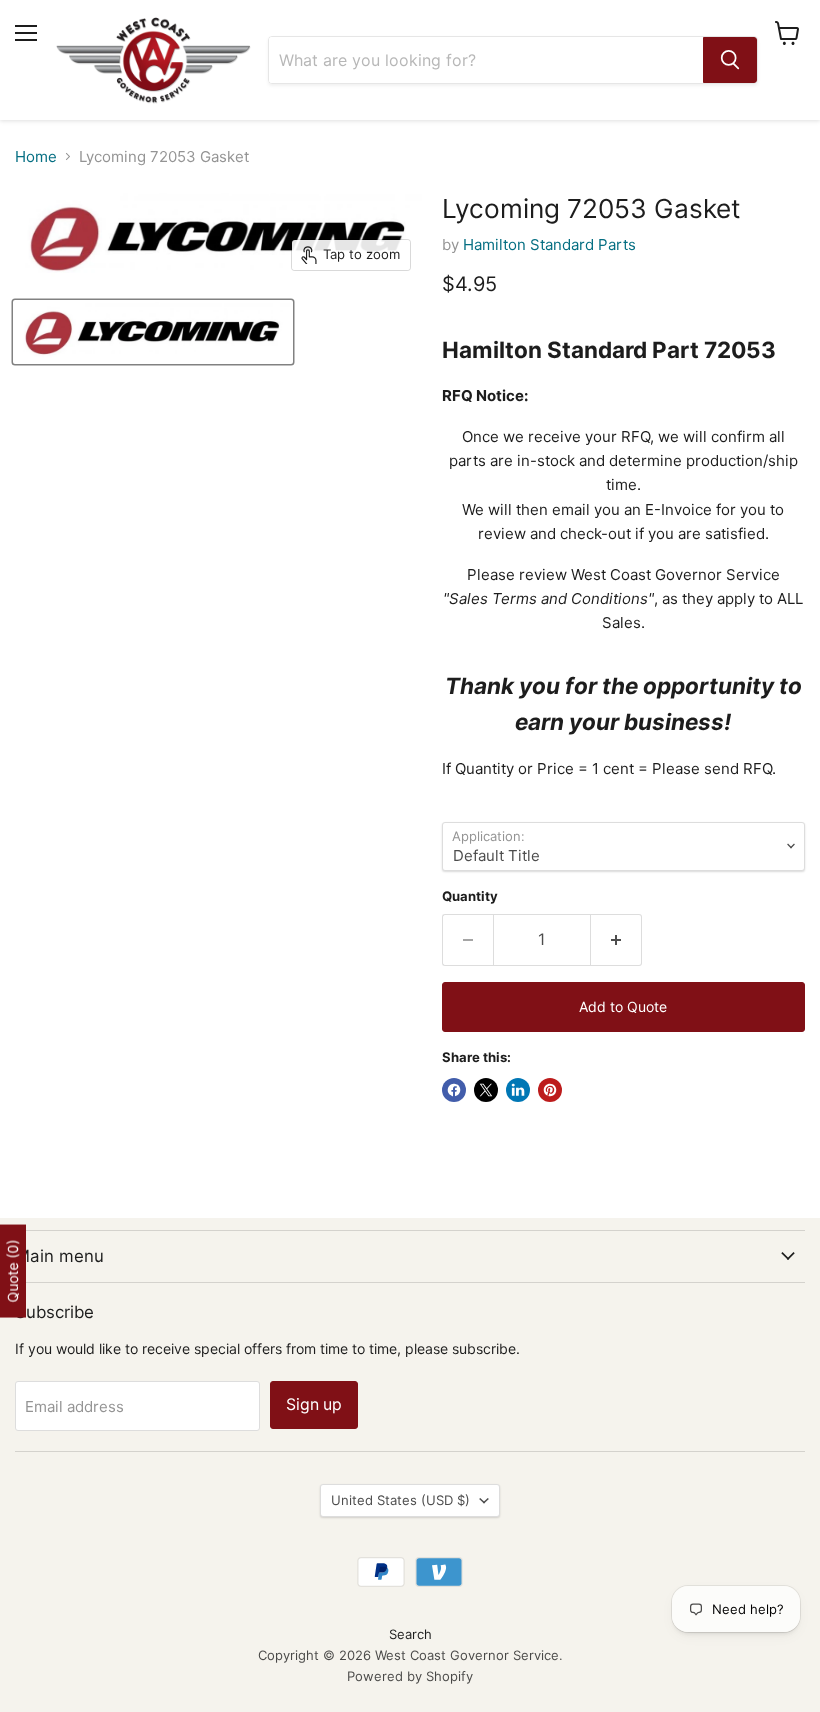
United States (400, 1500)
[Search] (730, 60)
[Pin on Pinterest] (550, 1090)
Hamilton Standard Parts (549, 244)
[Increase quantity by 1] (616, 940)
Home (36, 156)
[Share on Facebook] (454, 1090)
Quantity (470, 896)
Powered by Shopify (410, 1676)
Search (410, 1634)
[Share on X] (486, 1090)
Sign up (314, 1404)
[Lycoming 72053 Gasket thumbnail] (153, 332)
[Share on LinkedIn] (518, 1090)
